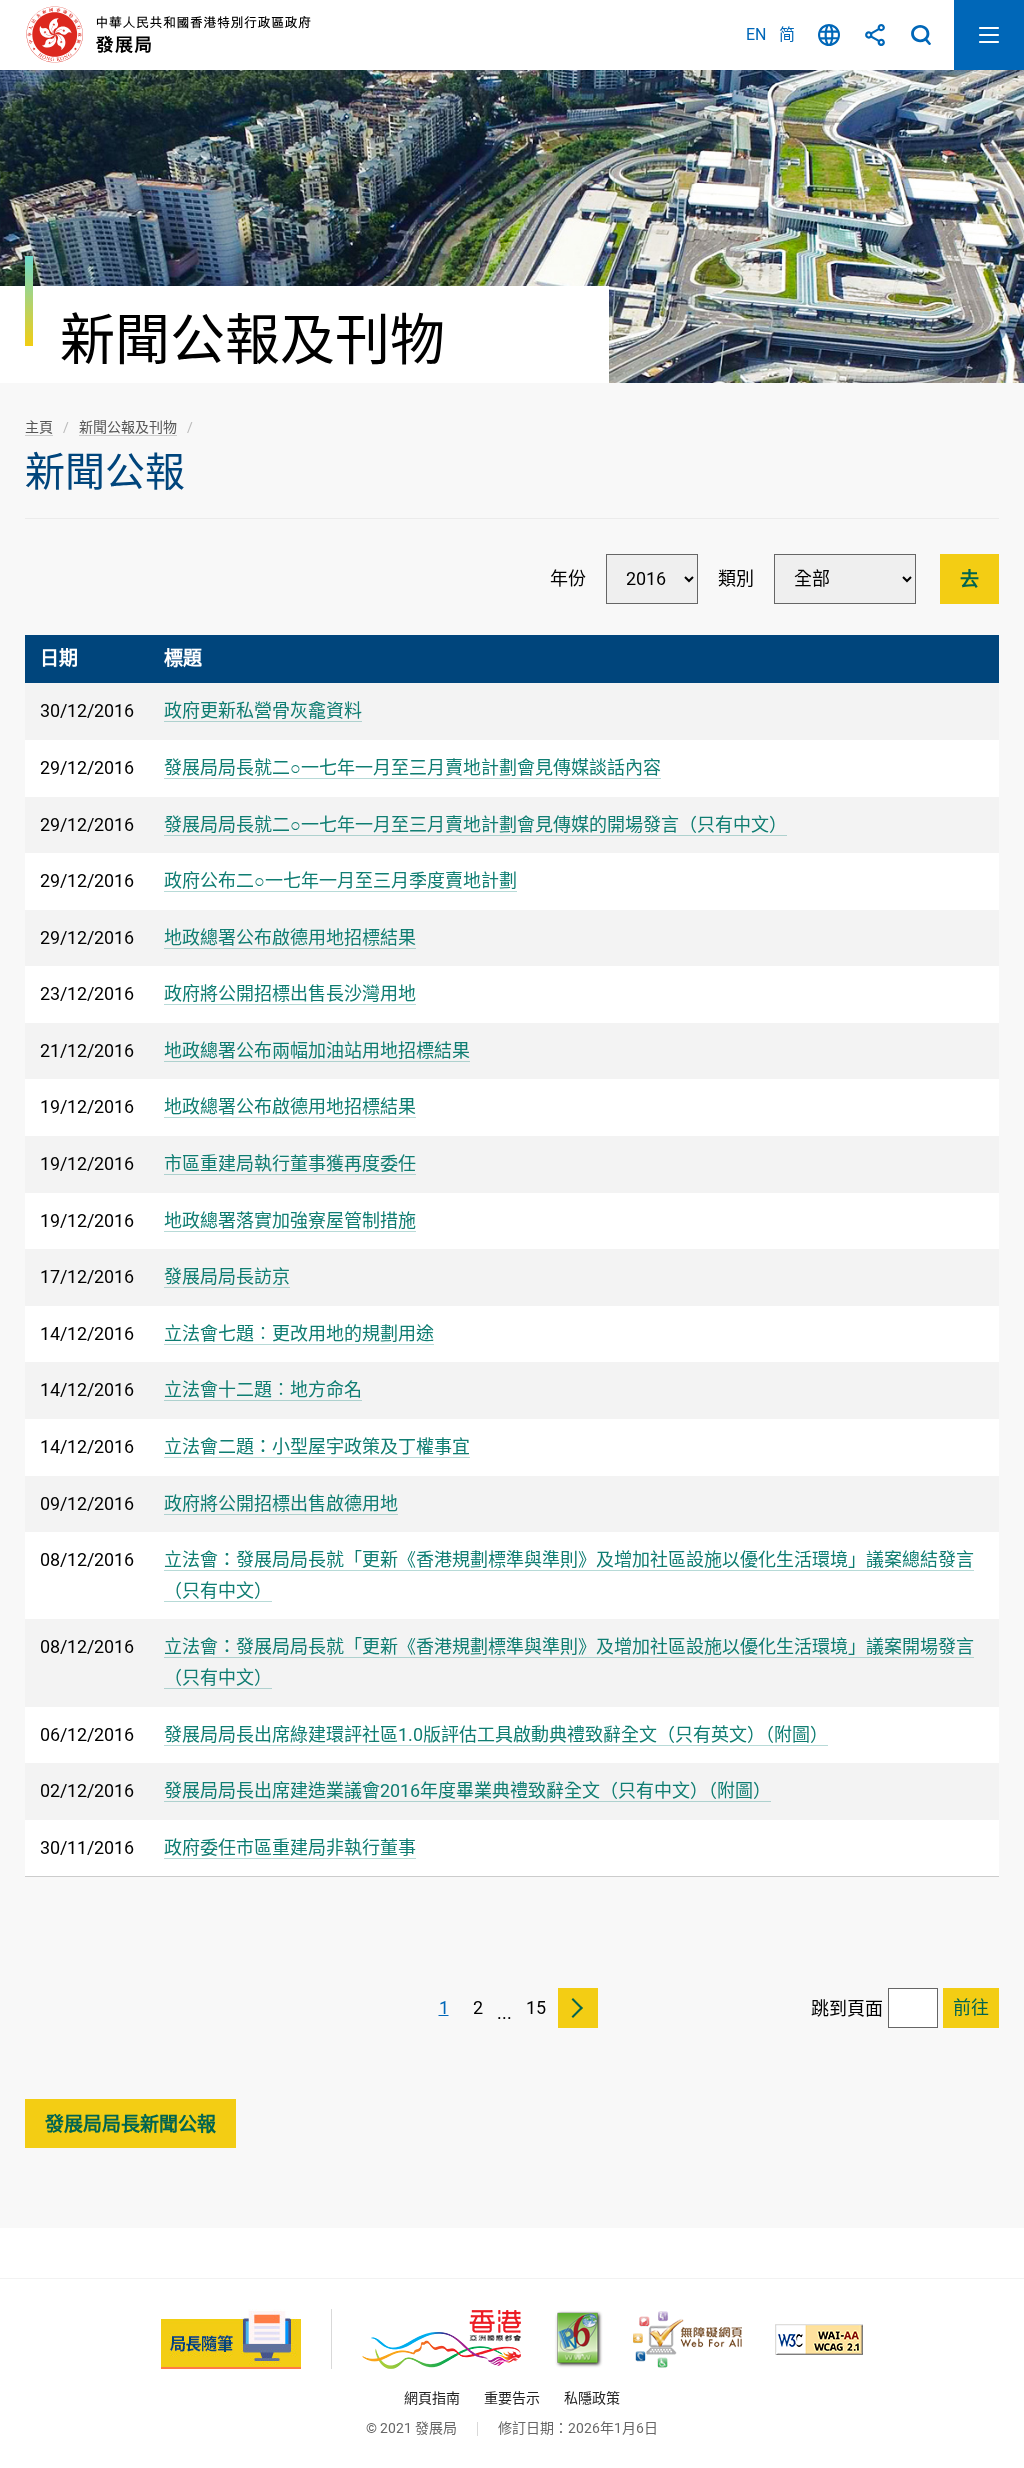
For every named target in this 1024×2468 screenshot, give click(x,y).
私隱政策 (592, 2398)
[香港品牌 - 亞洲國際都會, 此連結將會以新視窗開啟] (441, 2339)
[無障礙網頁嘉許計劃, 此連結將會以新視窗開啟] (687, 2339)
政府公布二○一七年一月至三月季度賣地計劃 (340, 880)
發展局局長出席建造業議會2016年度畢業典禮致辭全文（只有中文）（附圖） (467, 1790)
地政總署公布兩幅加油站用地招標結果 (317, 1050)
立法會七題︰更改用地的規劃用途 (299, 1333)
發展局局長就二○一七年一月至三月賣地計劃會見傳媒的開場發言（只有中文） (475, 824)
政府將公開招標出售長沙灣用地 (290, 993)
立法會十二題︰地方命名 (263, 1389)
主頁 (39, 427)
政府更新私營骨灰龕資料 (263, 710)
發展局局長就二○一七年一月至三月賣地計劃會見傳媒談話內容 (412, 767)
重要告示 (512, 2398)
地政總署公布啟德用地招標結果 (290, 937)
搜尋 (921, 35)
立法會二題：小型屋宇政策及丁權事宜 (317, 1446)
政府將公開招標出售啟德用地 (281, 1503)
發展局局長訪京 (227, 1276)
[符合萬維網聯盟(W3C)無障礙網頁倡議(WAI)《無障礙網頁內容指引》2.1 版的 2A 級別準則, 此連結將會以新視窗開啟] (819, 2339)
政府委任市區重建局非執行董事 (290, 1847)
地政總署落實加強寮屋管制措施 (290, 1220)
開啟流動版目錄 (989, 35)
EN (756, 34)
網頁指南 (432, 2398)
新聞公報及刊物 (128, 427)
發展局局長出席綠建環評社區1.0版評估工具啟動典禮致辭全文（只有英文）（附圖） (496, 1734)
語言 (829, 35)
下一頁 (578, 2008)
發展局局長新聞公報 (130, 2124)
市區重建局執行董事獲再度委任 (290, 1163)
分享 (875, 35)
